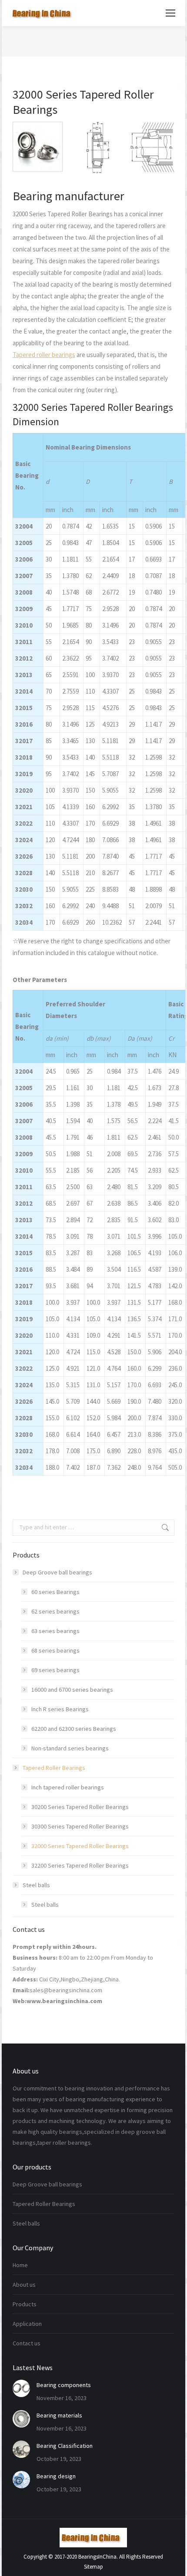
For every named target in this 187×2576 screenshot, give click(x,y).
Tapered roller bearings (44, 355)
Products (25, 2304)
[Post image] (21, 2388)
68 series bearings (55, 1650)
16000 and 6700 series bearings (72, 1690)
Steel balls (36, 1885)
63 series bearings (55, 1631)
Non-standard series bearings (70, 1748)
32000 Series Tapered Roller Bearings (80, 1846)
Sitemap (93, 2567)
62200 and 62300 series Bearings (74, 1729)
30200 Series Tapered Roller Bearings (80, 1807)
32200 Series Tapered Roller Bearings (80, 1865)
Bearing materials (59, 2415)
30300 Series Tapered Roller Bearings (80, 1826)
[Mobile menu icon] (170, 13)
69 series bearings (55, 1670)
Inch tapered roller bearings (68, 1787)
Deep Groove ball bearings (57, 1572)
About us (24, 2285)
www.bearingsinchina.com (64, 2001)
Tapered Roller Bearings (54, 1768)
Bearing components (64, 2385)
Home (20, 2265)
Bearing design (56, 2476)
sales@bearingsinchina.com (66, 1990)
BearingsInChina (97, 2557)
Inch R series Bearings (60, 1709)
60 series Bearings (55, 1592)
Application (27, 2324)
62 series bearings (55, 1611)
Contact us (27, 2343)
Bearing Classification (65, 2446)
